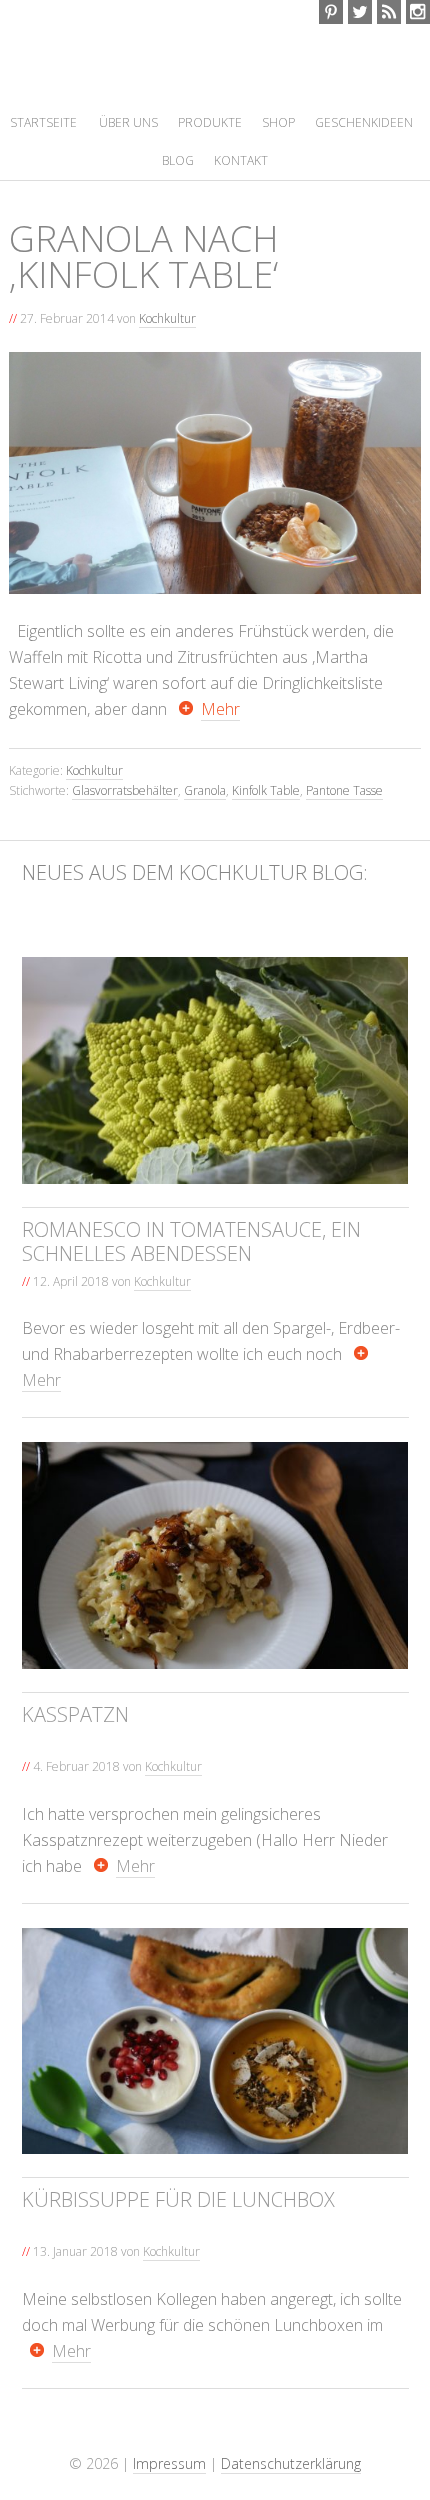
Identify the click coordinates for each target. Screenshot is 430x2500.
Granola (205, 813)
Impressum (169, 2486)
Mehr (220, 732)
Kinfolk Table (266, 813)
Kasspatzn (75, 1737)
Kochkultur (174, 77)
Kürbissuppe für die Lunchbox (178, 2223)
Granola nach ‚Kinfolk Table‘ (143, 279)
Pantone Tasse (344, 813)
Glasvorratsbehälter (125, 813)
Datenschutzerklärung (291, 2486)
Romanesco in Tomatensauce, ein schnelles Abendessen (191, 1264)
